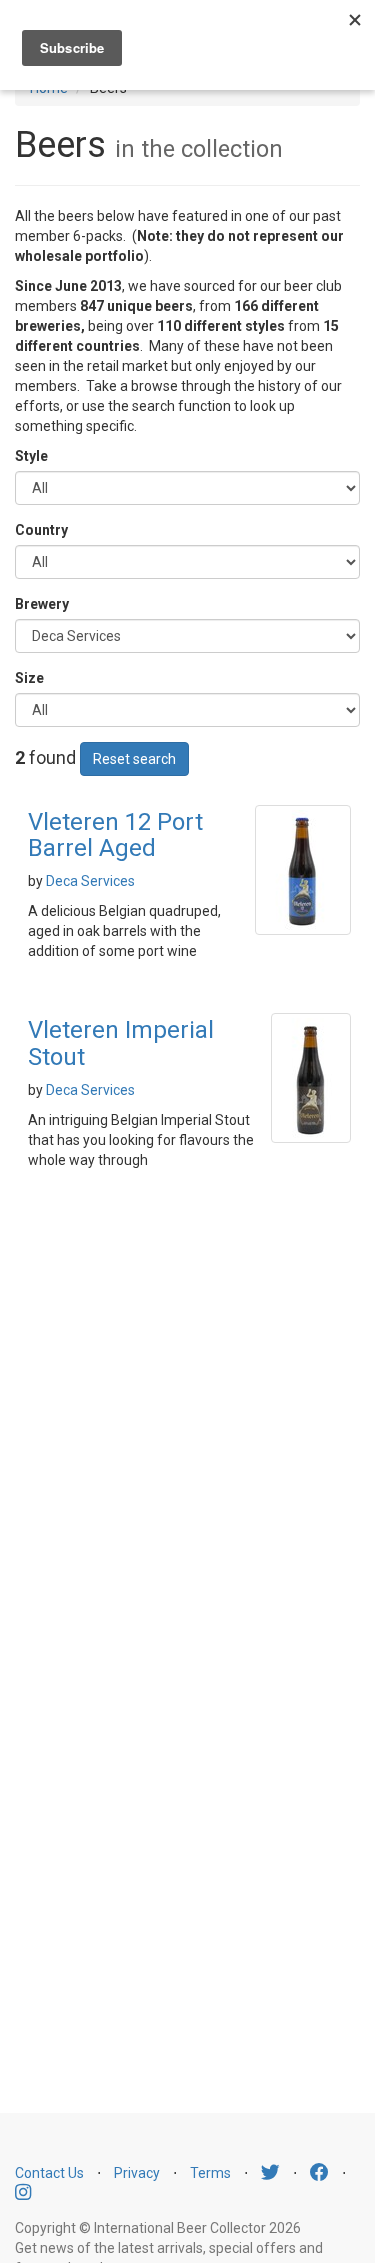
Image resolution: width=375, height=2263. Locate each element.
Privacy (137, 2173)
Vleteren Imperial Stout (121, 1043)
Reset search (134, 759)
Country (41, 530)
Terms (210, 2173)
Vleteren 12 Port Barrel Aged (115, 835)
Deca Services (90, 881)
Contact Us (49, 2173)
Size (29, 678)
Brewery (42, 604)
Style (31, 456)
